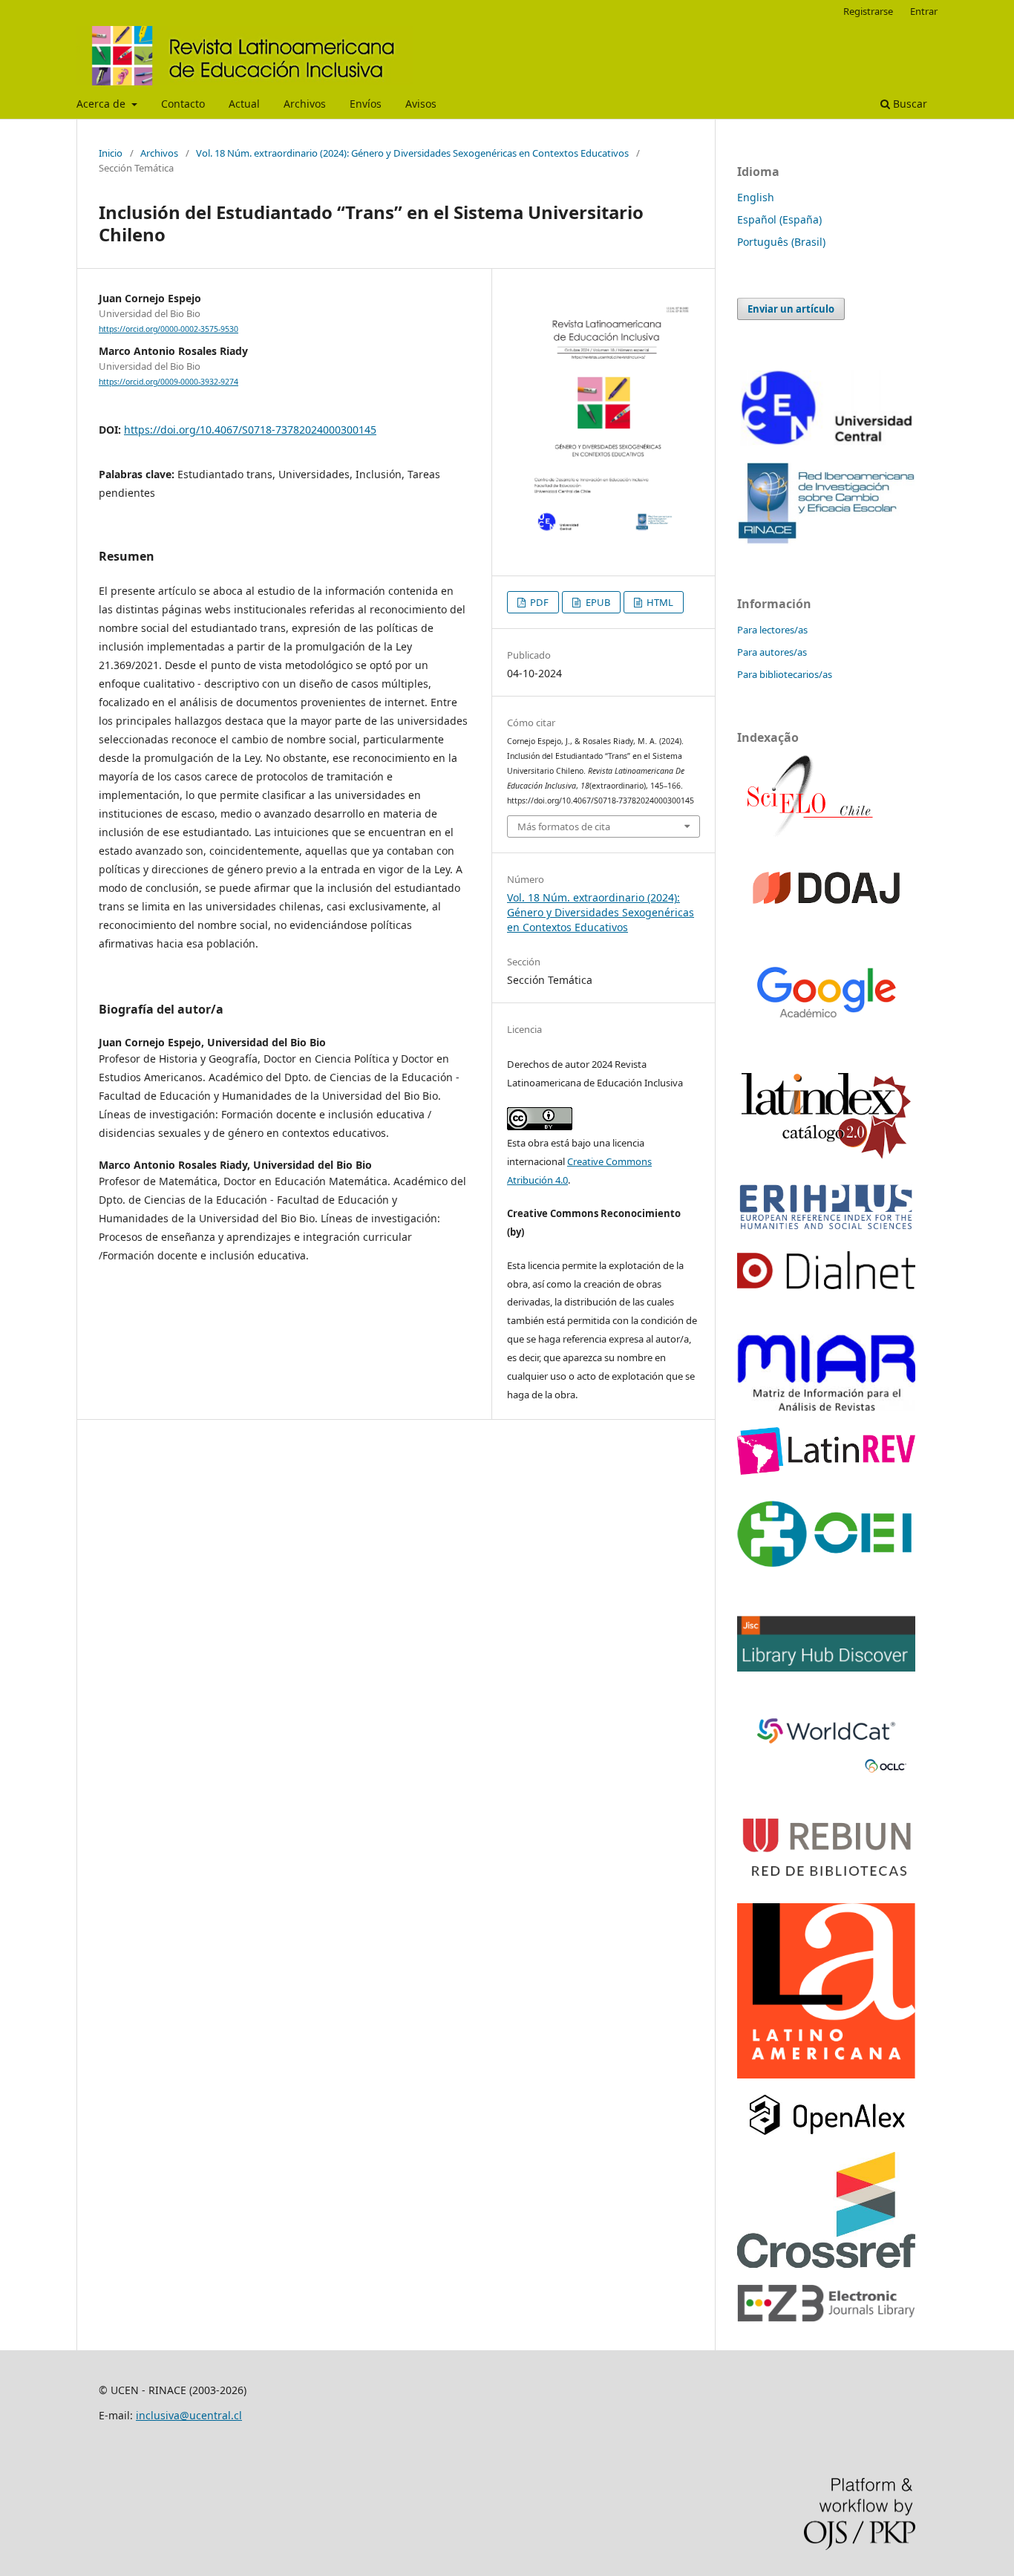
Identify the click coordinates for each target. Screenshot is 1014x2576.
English (756, 197)
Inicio (111, 153)
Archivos (305, 104)
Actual (244, 104)
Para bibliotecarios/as (785, 674)
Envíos (366, 104)
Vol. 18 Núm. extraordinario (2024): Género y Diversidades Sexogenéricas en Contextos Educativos (412, 153)
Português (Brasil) (781, 242)
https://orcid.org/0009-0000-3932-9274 (169, 382)
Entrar (924, 11)
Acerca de (102, 104)
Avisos (421, 104)
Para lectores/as (772, 630)
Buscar (909, 104)
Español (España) (779, 219)
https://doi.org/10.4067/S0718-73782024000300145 (250, 430)
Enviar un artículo (791, 309)
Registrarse (868, 11)
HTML (659, 602)
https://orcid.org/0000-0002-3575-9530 (169, 329)
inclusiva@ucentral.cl (189, 2415)
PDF (538, 602)
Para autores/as (772, 652)
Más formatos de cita (564, 826)
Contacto (183, 104)
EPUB (597, 602)
